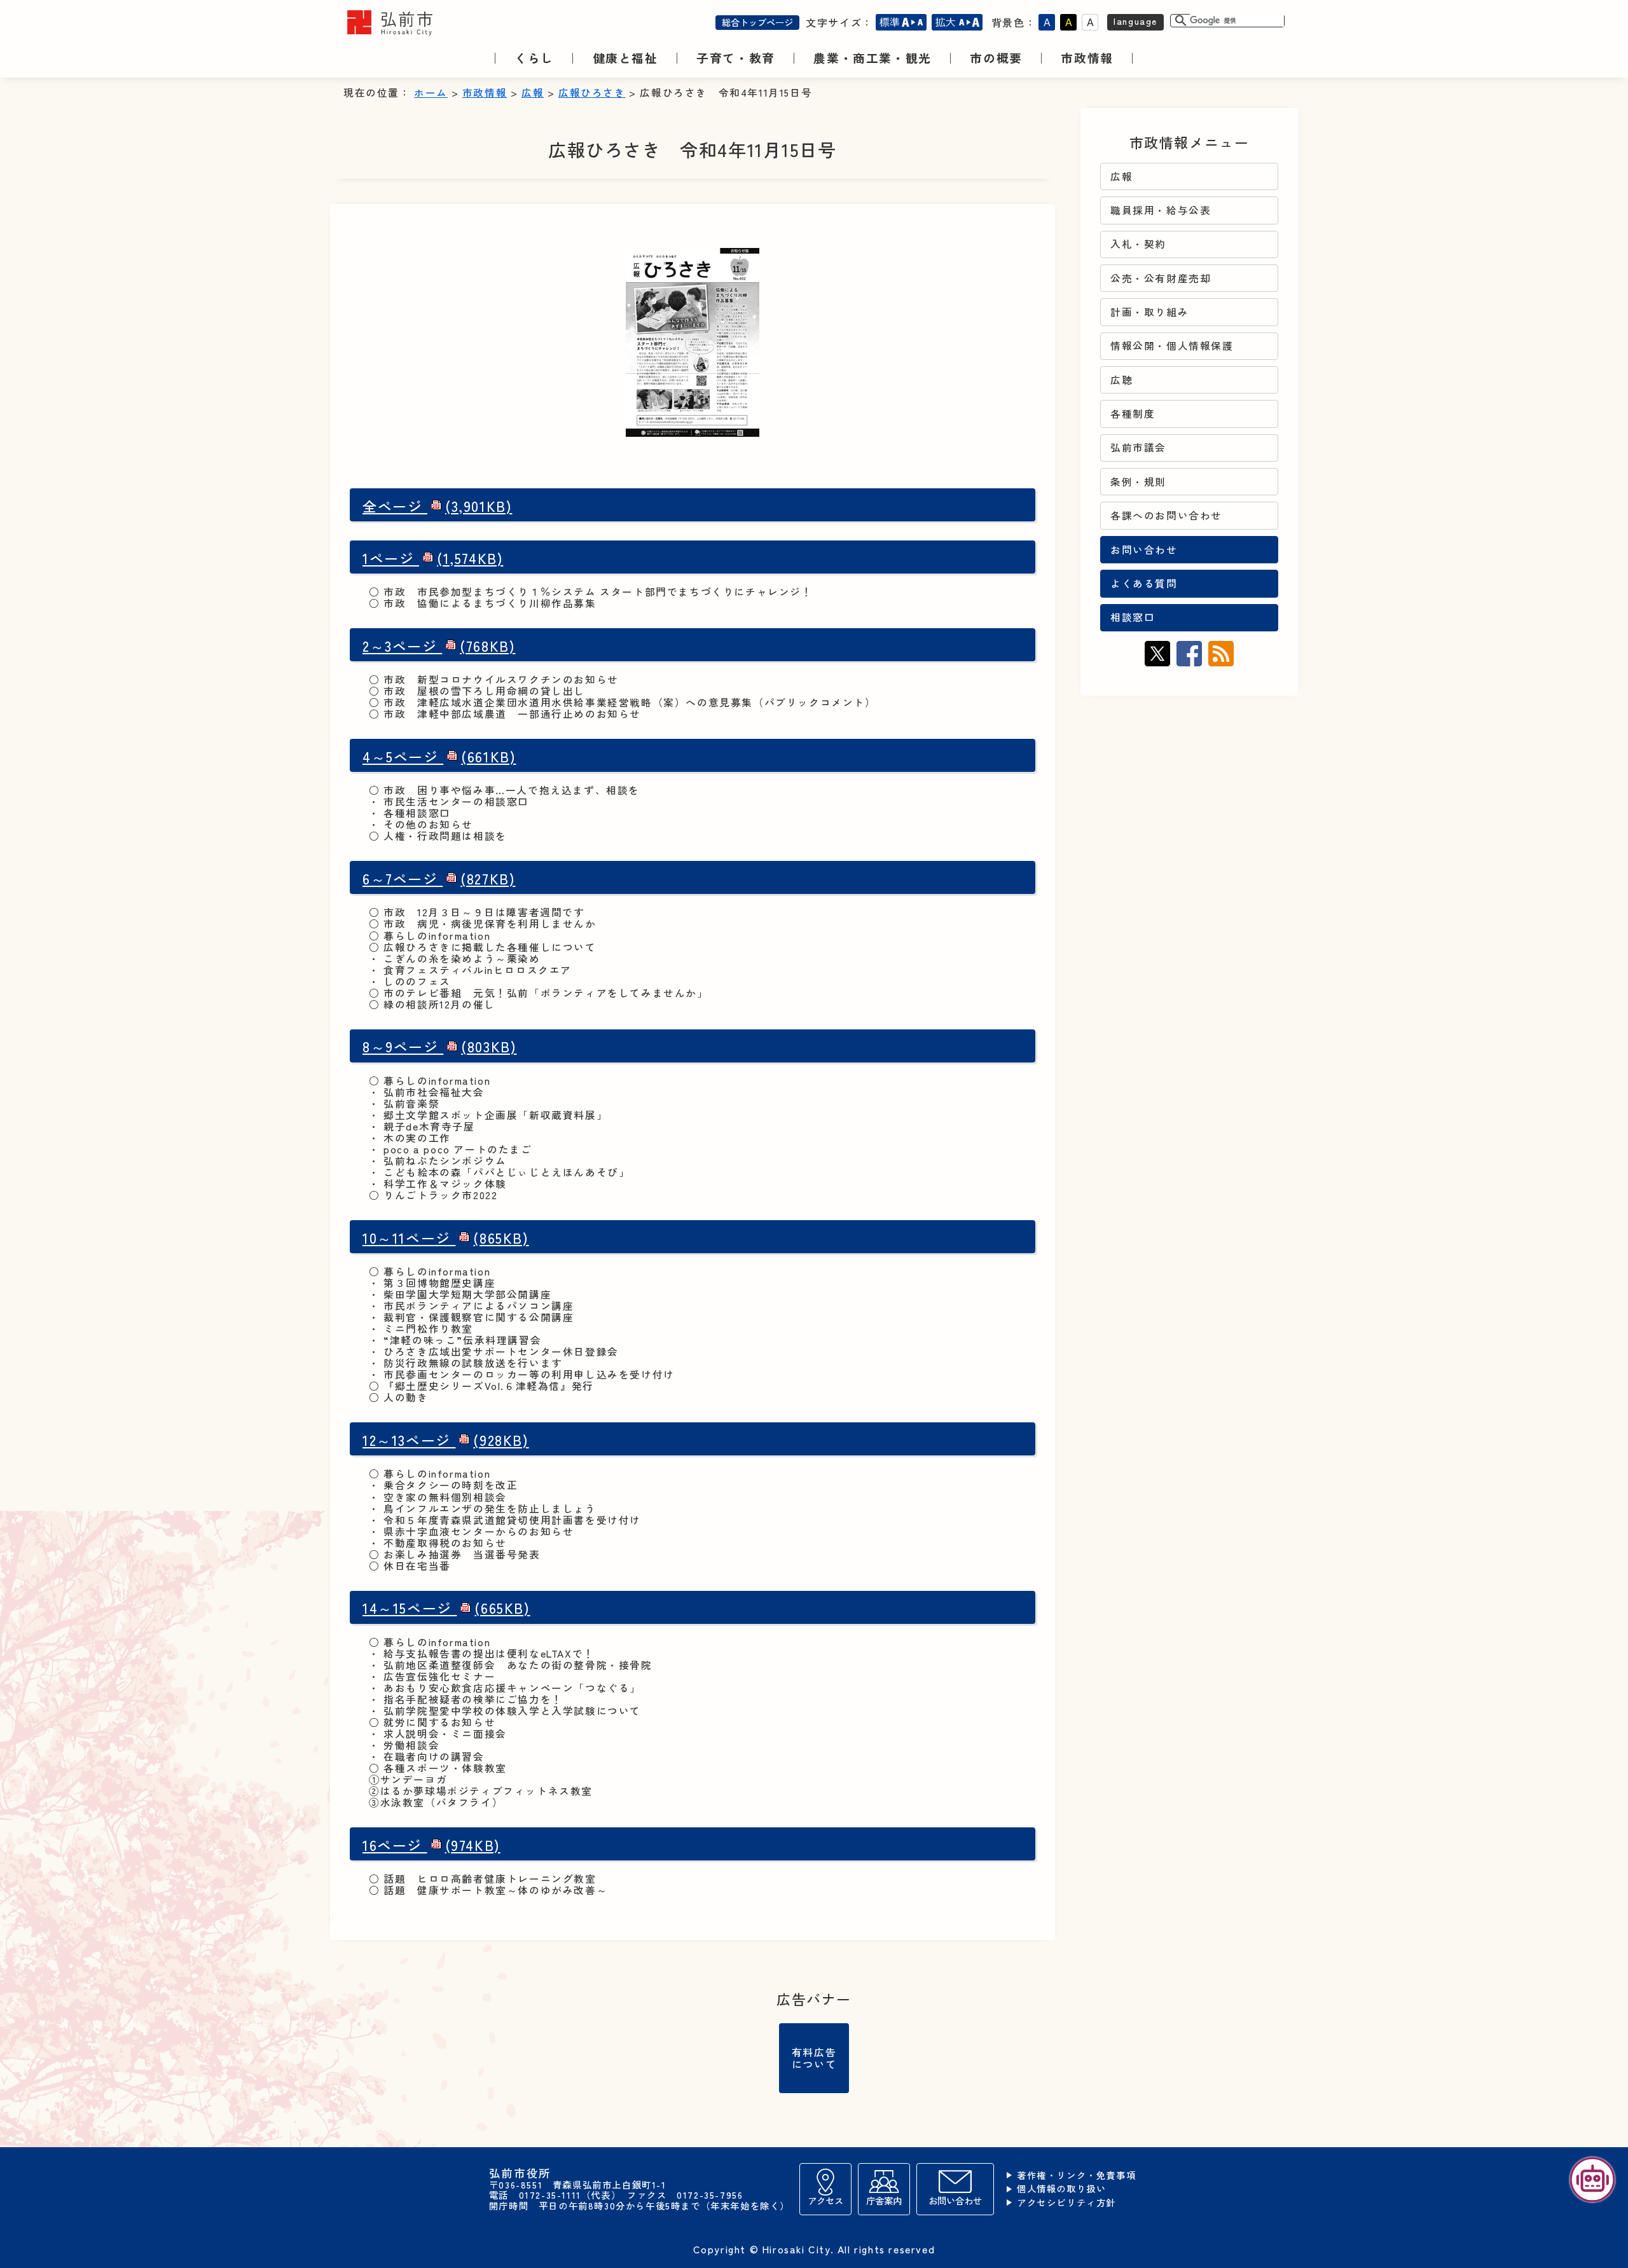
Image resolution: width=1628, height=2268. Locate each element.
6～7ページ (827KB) (439, 878)
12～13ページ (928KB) (446, 1440)
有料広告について (814, 2058)
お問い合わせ (1144, 550)
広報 (533, 93)
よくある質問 (1144, 583)
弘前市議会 (1138, 447)
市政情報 (485, 93)
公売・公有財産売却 (1161, 278)
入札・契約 (1138, 244)
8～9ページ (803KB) (439, 1046)
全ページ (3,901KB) (437, 506)
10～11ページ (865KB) (446, 1238)
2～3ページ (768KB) (439, 646)
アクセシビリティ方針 (1066, 2203)
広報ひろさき (592, 93)
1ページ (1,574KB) (433, 558)
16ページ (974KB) (431, 1845)
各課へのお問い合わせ (1166, 515)
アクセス (825, 2200)
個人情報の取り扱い (1061, 2189)
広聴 (1121, 380)
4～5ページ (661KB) (439, 756)
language (1135, 21)
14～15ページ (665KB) (446, 1608)
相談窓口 (1133, 617)
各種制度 (1133, 414)
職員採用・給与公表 (1161, 210)
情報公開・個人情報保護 (1172, 346)
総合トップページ (757, 22)
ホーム (431, 93)
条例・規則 (1138, 482)
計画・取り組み (1149, 312)
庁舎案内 (884, 2200)
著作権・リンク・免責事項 (1076, 2175)
